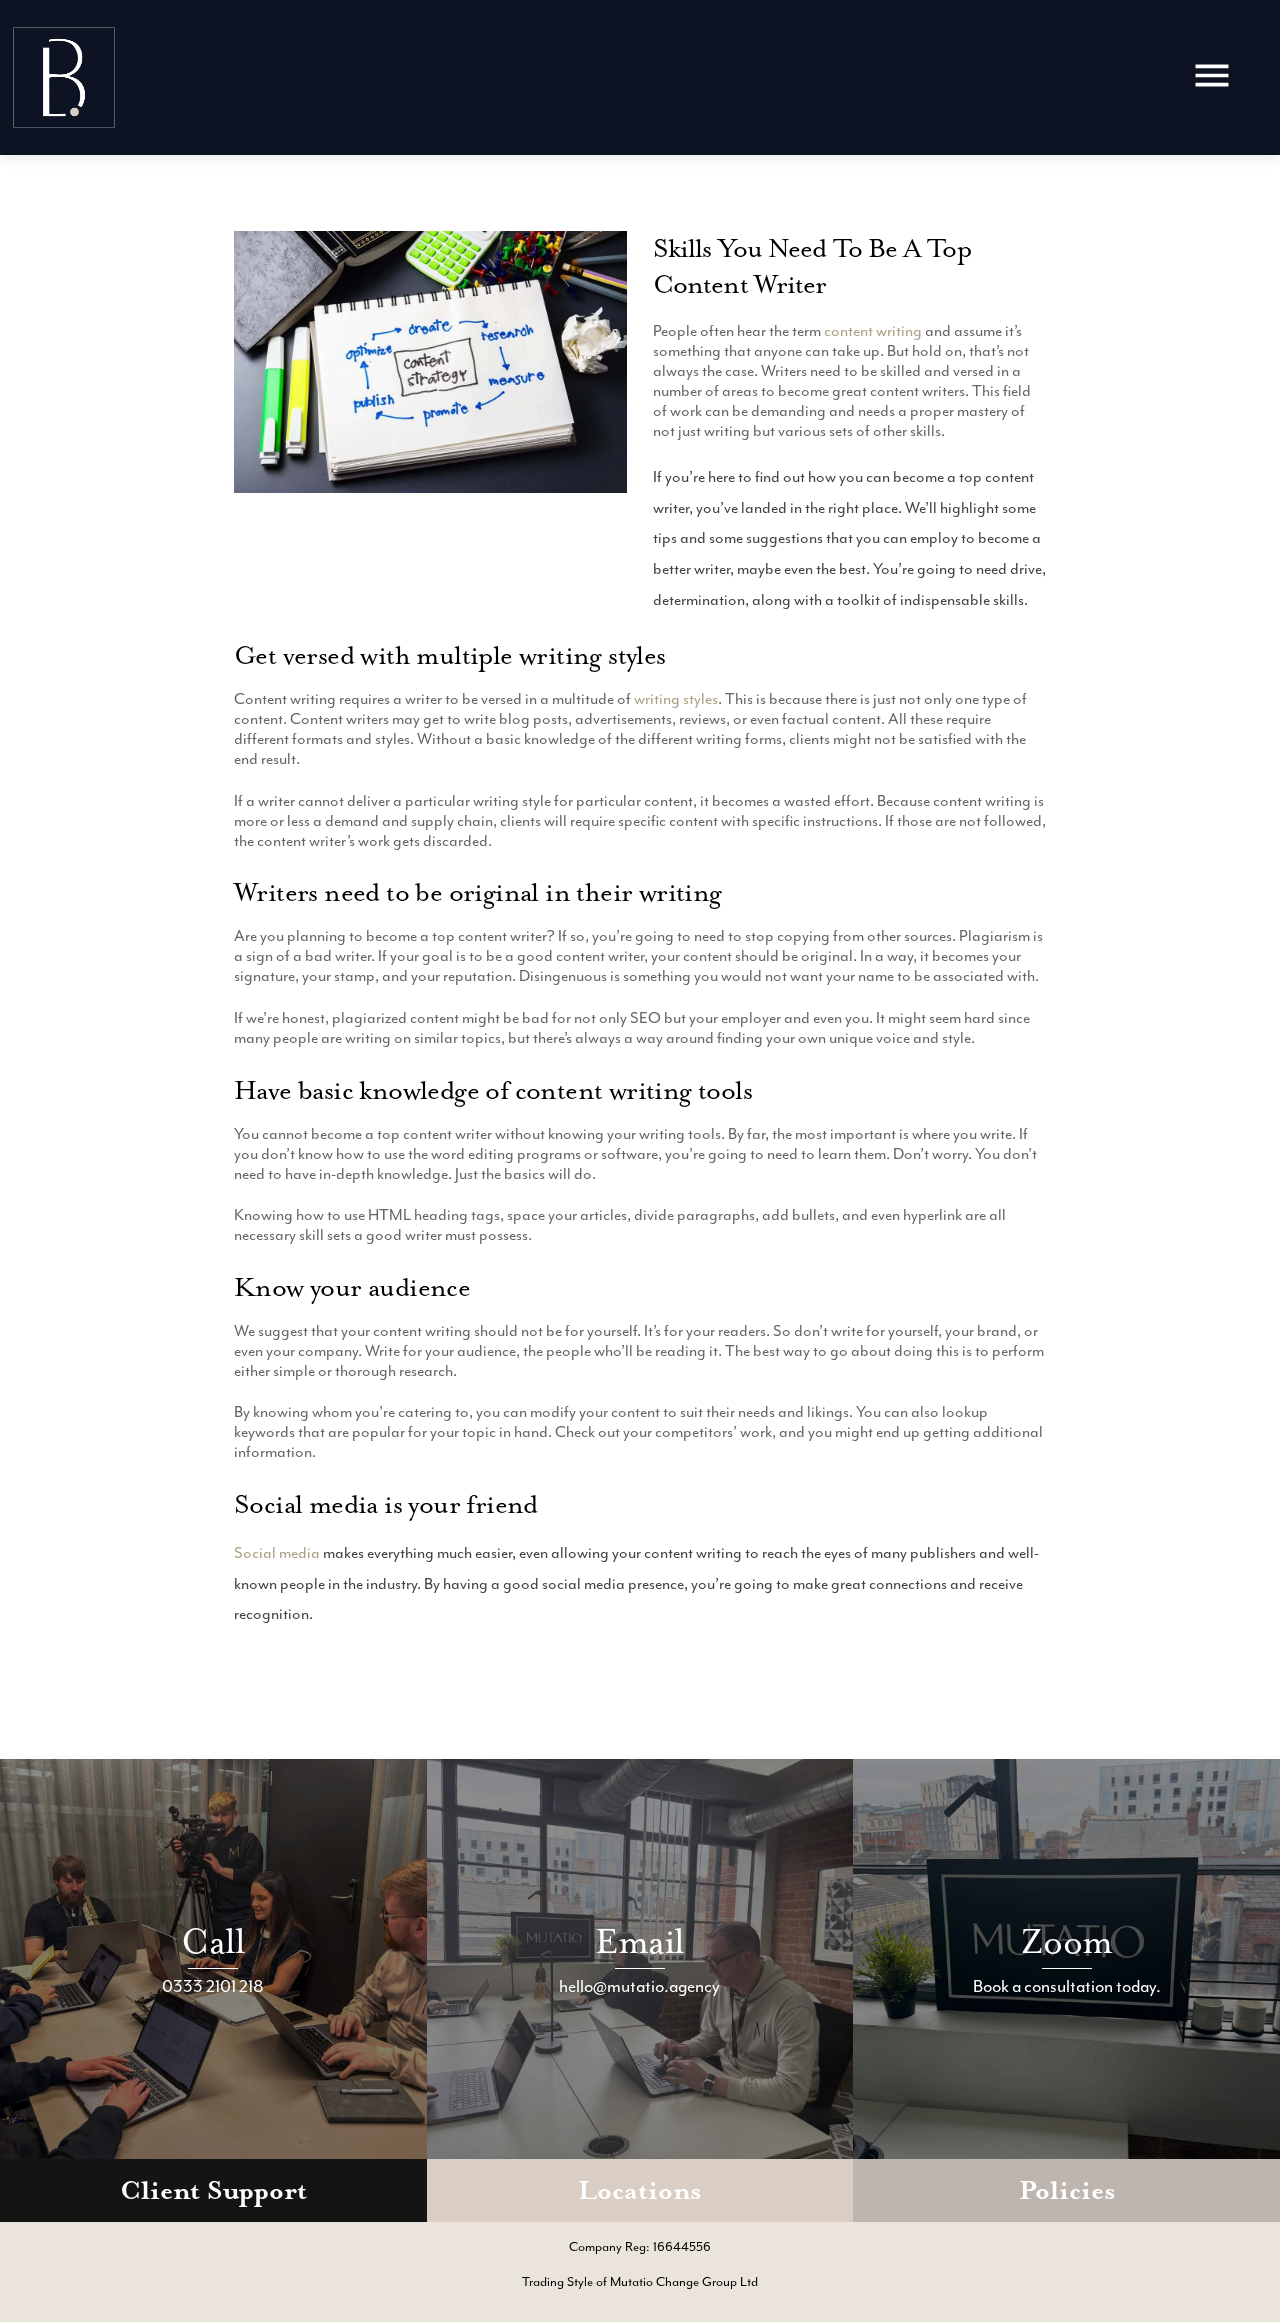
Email (639, 1941)
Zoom (1066, 1941)
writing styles (676, 699)
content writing (873, 331)
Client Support (213, 2190)
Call (213, 1941)
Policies (1067, 2190)
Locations (639, 2190)
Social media (277, 1553)
